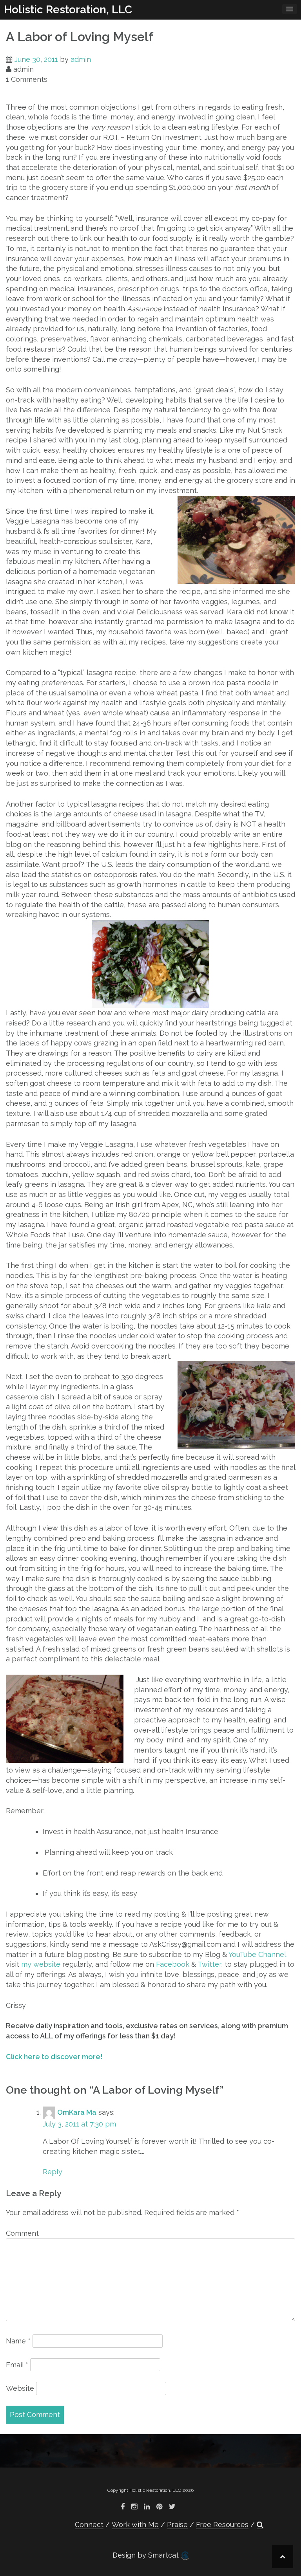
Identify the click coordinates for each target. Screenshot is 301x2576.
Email (17, 2365)
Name (18, 2341)
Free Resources (222, 2525)
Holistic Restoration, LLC (68, 10)
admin (81, 59)
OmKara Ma (77, 2112)
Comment (22, 2233)
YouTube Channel (257, 1954)
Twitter (209, 1964)
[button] (260, 2525)
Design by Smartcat (147, 2555)
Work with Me (135, 2525)
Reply (53, 2172)
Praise (177, 2525)
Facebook (173, 1964)
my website (41, 1964)
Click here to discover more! (54, 2057)
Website (20, 2388)
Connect (89, 2525)
